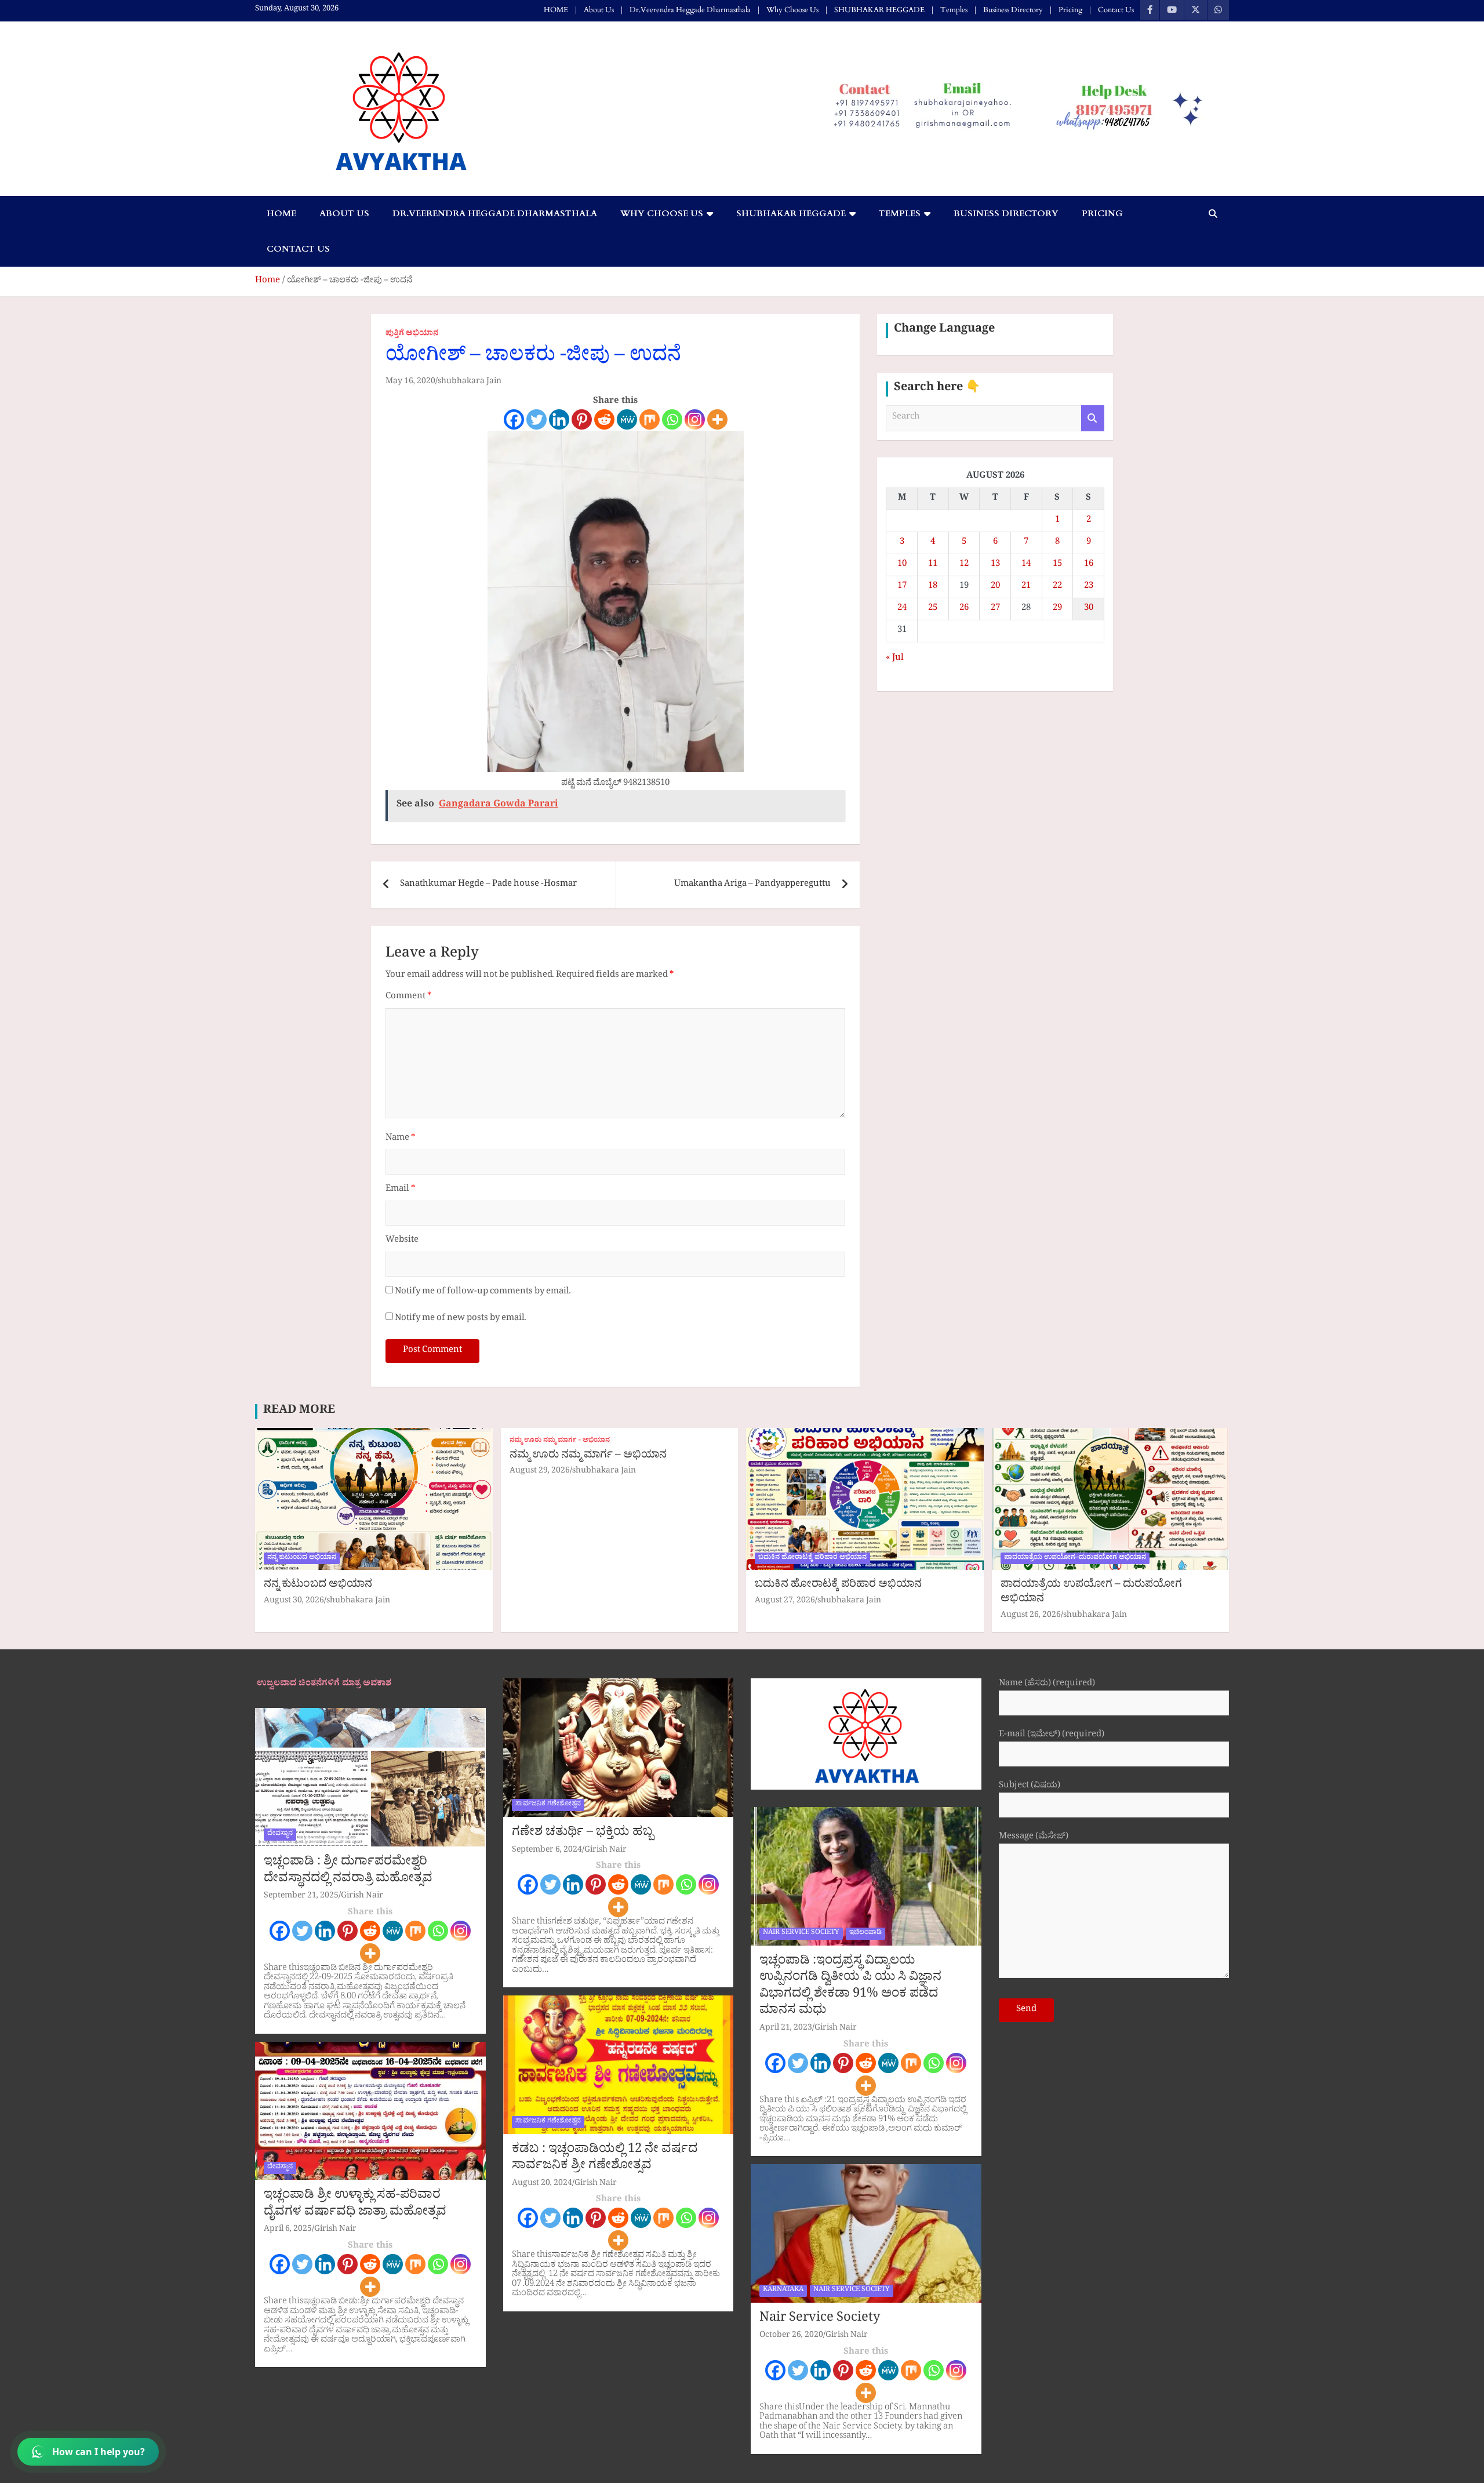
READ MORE (299, 1412)
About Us (599, 10)
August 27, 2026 (785, 1602)
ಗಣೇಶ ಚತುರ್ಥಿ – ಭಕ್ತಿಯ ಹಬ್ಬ (583, 1834)
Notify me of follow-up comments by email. (483, 1293)
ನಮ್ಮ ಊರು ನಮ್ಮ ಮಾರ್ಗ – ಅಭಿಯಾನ (588, 1456)
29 (1057, 609)
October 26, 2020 (791, 2336)
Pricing (1070, 10)
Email (400, 1190)
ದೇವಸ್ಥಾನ (280, 1834)
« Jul (895, 659)
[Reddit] (604, 419)
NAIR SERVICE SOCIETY (801, 1933)
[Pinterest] (582, 419)
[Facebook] (514, 419)
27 (995, 609)
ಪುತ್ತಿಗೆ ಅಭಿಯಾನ (412, 335)
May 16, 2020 (410, 382)
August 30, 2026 (294, 1602)
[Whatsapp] (672, 419)
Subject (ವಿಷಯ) (1030, 1787)
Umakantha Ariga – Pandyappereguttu (752, 885)
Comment (408, 997)
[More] (717, 419)
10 (902, 565)
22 (1057, 587)
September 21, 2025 (301, 1897)
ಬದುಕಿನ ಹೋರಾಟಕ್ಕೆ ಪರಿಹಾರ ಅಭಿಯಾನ (812, 1558)
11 (933, 565)
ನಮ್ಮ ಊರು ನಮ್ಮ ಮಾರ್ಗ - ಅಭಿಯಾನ (560, 1442)
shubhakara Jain (470, 382)
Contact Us (1116, 10)
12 (964, 565)
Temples (954, 10)
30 (1089, 609)
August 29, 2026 (540, 1472)
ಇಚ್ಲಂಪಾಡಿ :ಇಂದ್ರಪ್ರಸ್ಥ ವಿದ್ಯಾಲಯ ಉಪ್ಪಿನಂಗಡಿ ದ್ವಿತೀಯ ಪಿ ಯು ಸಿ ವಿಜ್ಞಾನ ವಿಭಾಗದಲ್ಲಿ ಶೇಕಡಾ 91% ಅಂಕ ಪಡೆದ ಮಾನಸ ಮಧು (850, 1987)
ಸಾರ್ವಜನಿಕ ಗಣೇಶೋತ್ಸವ (548, 1805)
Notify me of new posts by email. (461, 1319)
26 (964, 609)
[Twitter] (537, 419)
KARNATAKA (783, 2291)
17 (902, 587)
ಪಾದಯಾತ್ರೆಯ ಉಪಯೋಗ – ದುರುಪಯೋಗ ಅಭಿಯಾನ (1091, 1593)
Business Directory (1013, 10)
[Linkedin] (559, 419)
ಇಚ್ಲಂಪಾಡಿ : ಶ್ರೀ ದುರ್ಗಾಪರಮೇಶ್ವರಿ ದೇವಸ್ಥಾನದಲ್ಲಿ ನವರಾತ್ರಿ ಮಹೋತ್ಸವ (348, 1872)
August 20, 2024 (542, 2184)
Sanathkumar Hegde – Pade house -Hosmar (488, 885)
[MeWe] (627, 419)
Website (402, 1241)
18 (933, 587)
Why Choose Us (792, 10)
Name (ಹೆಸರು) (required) (1047, 1685)
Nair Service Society (820, 2320)
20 (995, 587)
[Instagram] (695, 419)
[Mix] (650, 419)
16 (1089, 565)
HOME (556, 10)
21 (1026, 587)
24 (902, 609)
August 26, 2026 (1031, 1616)
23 (1089, 587)
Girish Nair (362, 1897)
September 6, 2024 (547, 1851)
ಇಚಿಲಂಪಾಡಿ (865, 1933)
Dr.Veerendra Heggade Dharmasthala (690, 10)
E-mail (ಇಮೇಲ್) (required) (1052, 1736)
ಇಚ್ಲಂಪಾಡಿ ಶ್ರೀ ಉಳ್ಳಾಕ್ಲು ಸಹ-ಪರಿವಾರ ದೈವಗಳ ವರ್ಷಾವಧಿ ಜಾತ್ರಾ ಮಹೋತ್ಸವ (355, 2205)
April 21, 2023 (786, 2029)
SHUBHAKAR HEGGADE (879, 10)
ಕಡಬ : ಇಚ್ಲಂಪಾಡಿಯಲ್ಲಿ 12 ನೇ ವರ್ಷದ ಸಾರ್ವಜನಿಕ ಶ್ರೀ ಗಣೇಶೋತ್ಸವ (605, 2159)
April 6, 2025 (288, 2230)
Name (400, 1139)
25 (933, 609)
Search (1093, 418)
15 (1057, 565)
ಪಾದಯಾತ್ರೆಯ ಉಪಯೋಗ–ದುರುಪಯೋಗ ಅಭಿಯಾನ (1075, 1558)
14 (1026, 565)
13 (995, 565)
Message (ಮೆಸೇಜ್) (1034, 1838)
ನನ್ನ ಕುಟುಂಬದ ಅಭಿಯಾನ (302, 1558)
